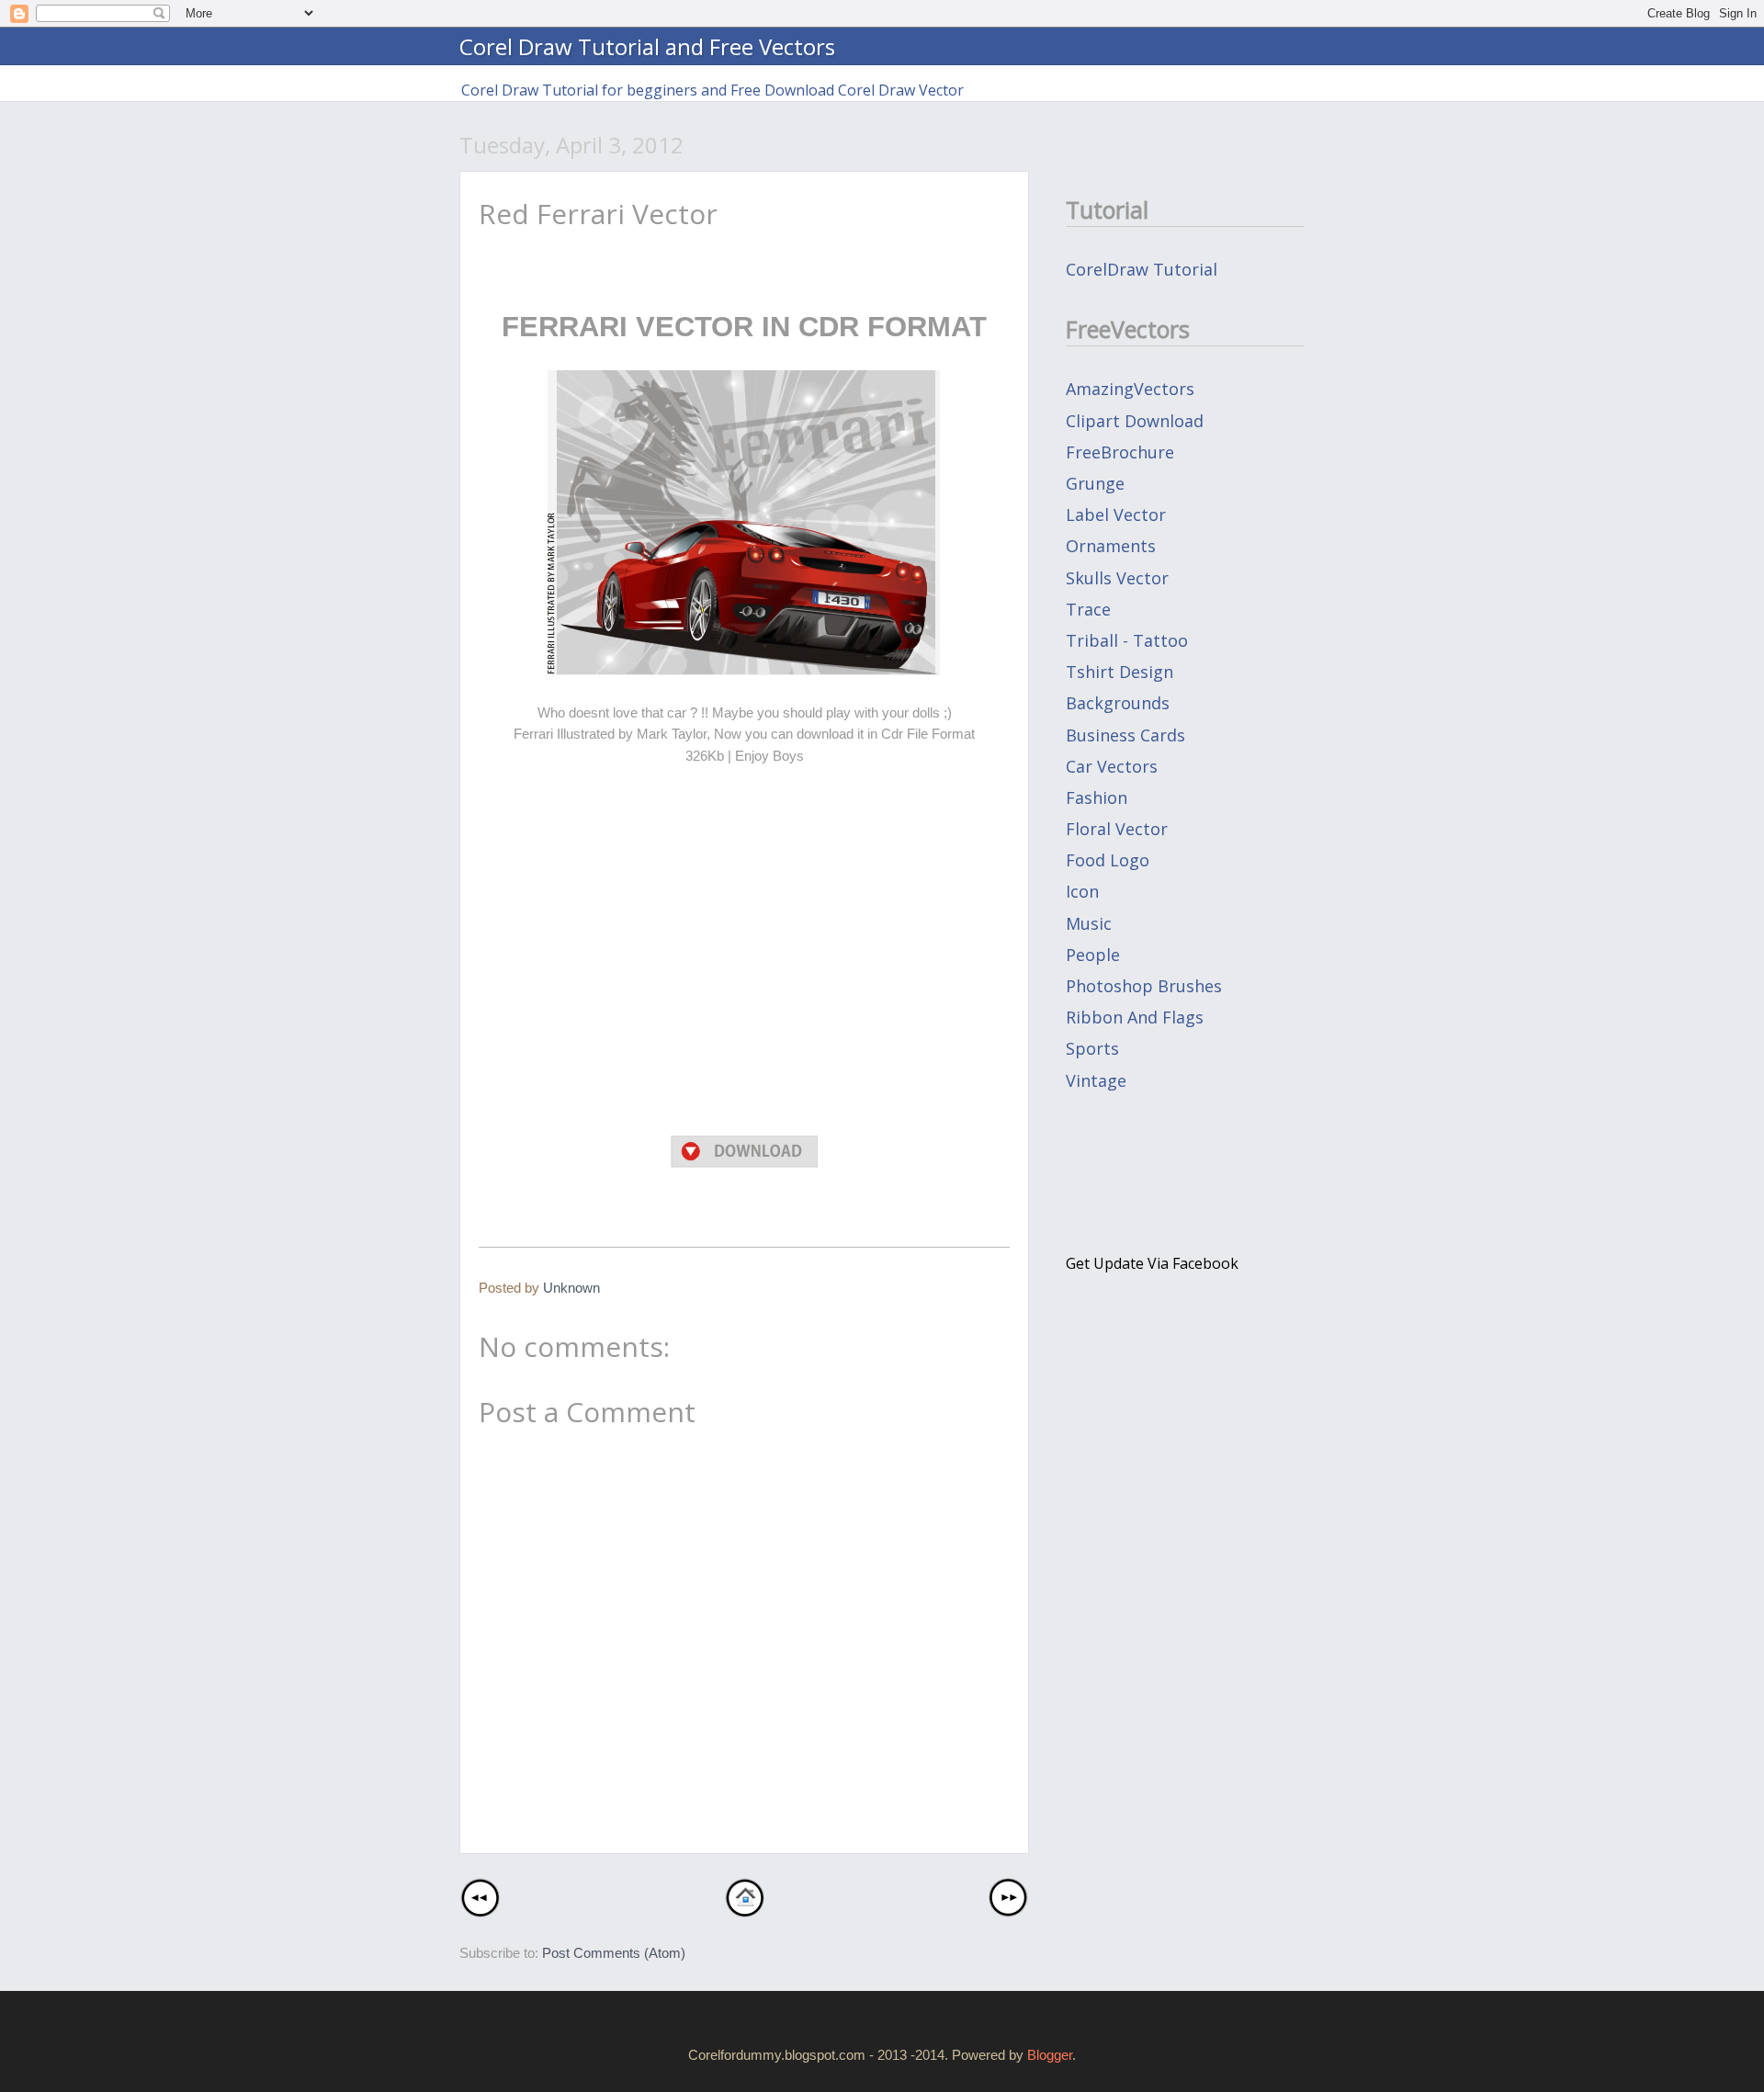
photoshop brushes (1144, 986)
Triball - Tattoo (1127, 640)
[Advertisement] (744, 980)
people (1093, 955)
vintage (1096, 1080)
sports (1092, 1048)
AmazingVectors (1130, 389)
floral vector (1117, 829)
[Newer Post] (480, 1911)
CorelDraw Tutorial (1142, 269)
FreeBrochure (1120, 452)
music (1089, 923)
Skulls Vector (1117, 578)
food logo (1108, 860)
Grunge (1095, 483)
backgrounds (1118, 703)
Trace (1088, 609)
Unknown (571, 1288)
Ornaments (1111, 546)
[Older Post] (1008, 1911)
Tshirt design (1119, 672)
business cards (1125, 735)
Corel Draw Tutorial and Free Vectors (647, 46)
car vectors (1112, 766)
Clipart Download (1135, 421)
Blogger (1050, 2055)
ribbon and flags (1135, 1017)
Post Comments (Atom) (614, 1953)
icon (1082, 891)
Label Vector (1116, 515)
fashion (1097, 797)
